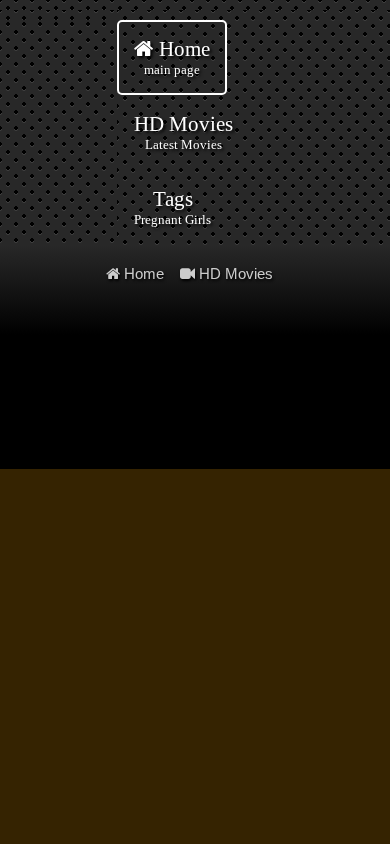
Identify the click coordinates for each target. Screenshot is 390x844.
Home (177, 57)
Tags (172, 207)
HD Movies (183, 132)
